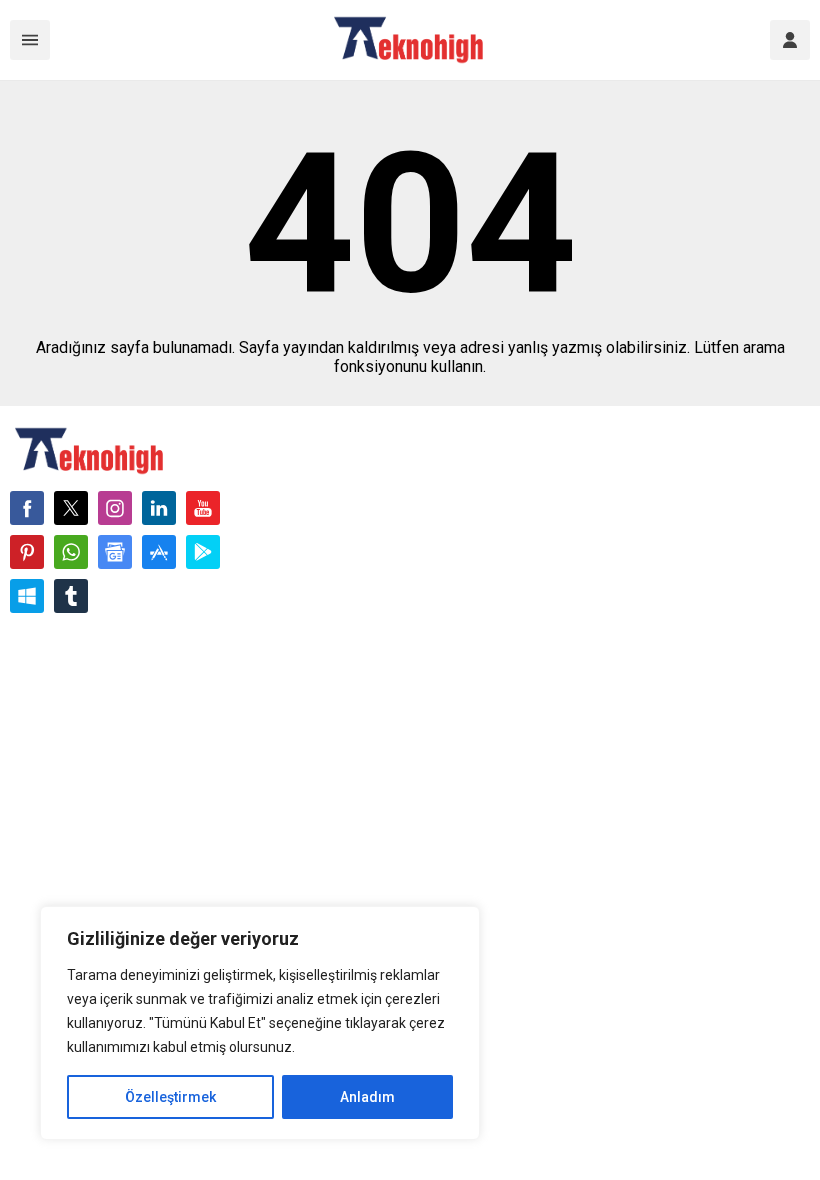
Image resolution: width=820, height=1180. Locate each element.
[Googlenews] (115, 552)
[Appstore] (159, 552)
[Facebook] (27, 508)
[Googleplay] (203, 552)
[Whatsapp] (71, 552)
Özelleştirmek (170, 1097)
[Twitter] (71, 508)
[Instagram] (115, 508)
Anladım (367, 1097)
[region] (260, 1023)
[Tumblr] (71, 596)
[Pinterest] (27, 552)
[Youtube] (203, 508)
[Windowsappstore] (27, 596)
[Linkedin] (159, 508)
